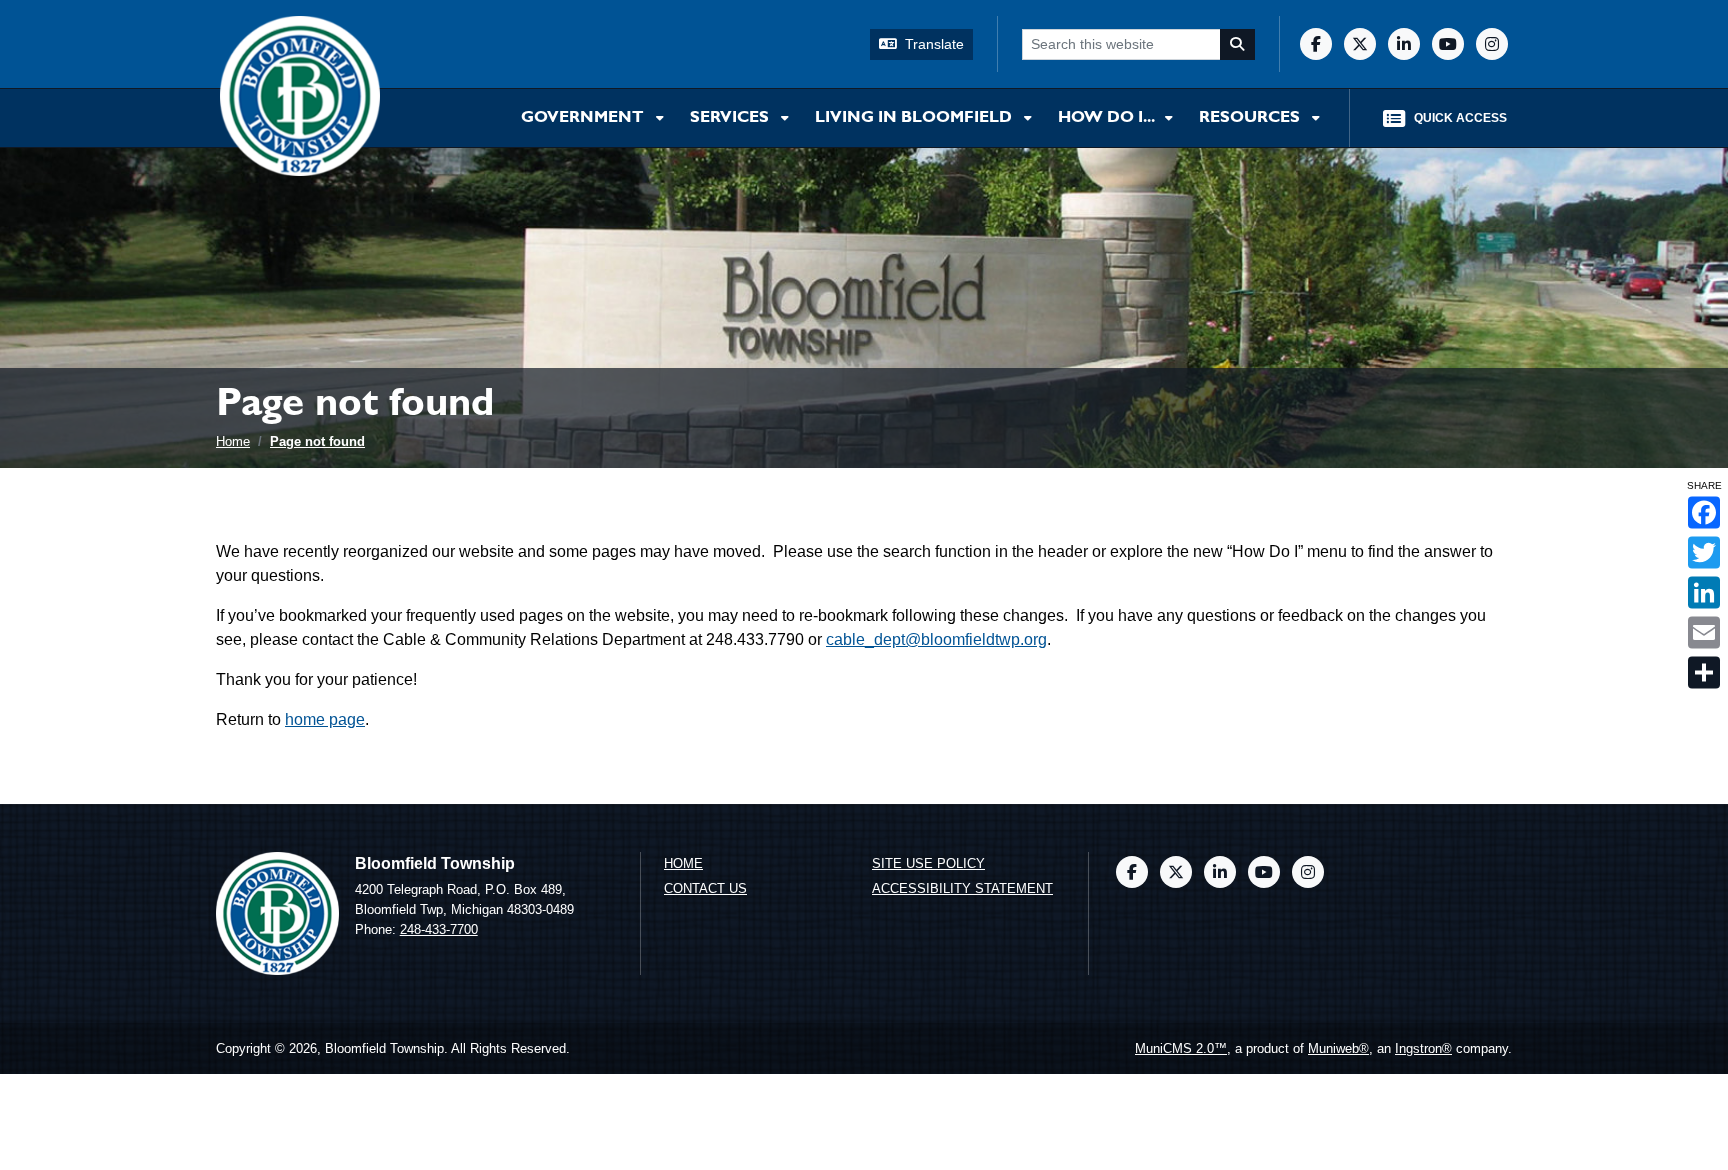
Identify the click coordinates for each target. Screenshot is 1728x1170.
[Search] (1238, 44)
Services (731, 118)
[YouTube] (1448, 44)
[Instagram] (1492, 44)
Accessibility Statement (962, 888)
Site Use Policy (928, 863)
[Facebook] (1316, 44)
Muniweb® (1338, 1048)
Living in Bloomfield (915, 118)
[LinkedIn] (1404, 44)
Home (233, 441)
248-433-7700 (439, 929)
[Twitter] (1360, 44)
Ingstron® (1423, 1048)
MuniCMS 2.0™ (1181, 1048)
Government (584, 118)
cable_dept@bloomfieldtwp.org (936, 639)
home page (325, 719)
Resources (1251, 118)
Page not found (317, 441)
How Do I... (1107, 118)
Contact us (705, 888)
